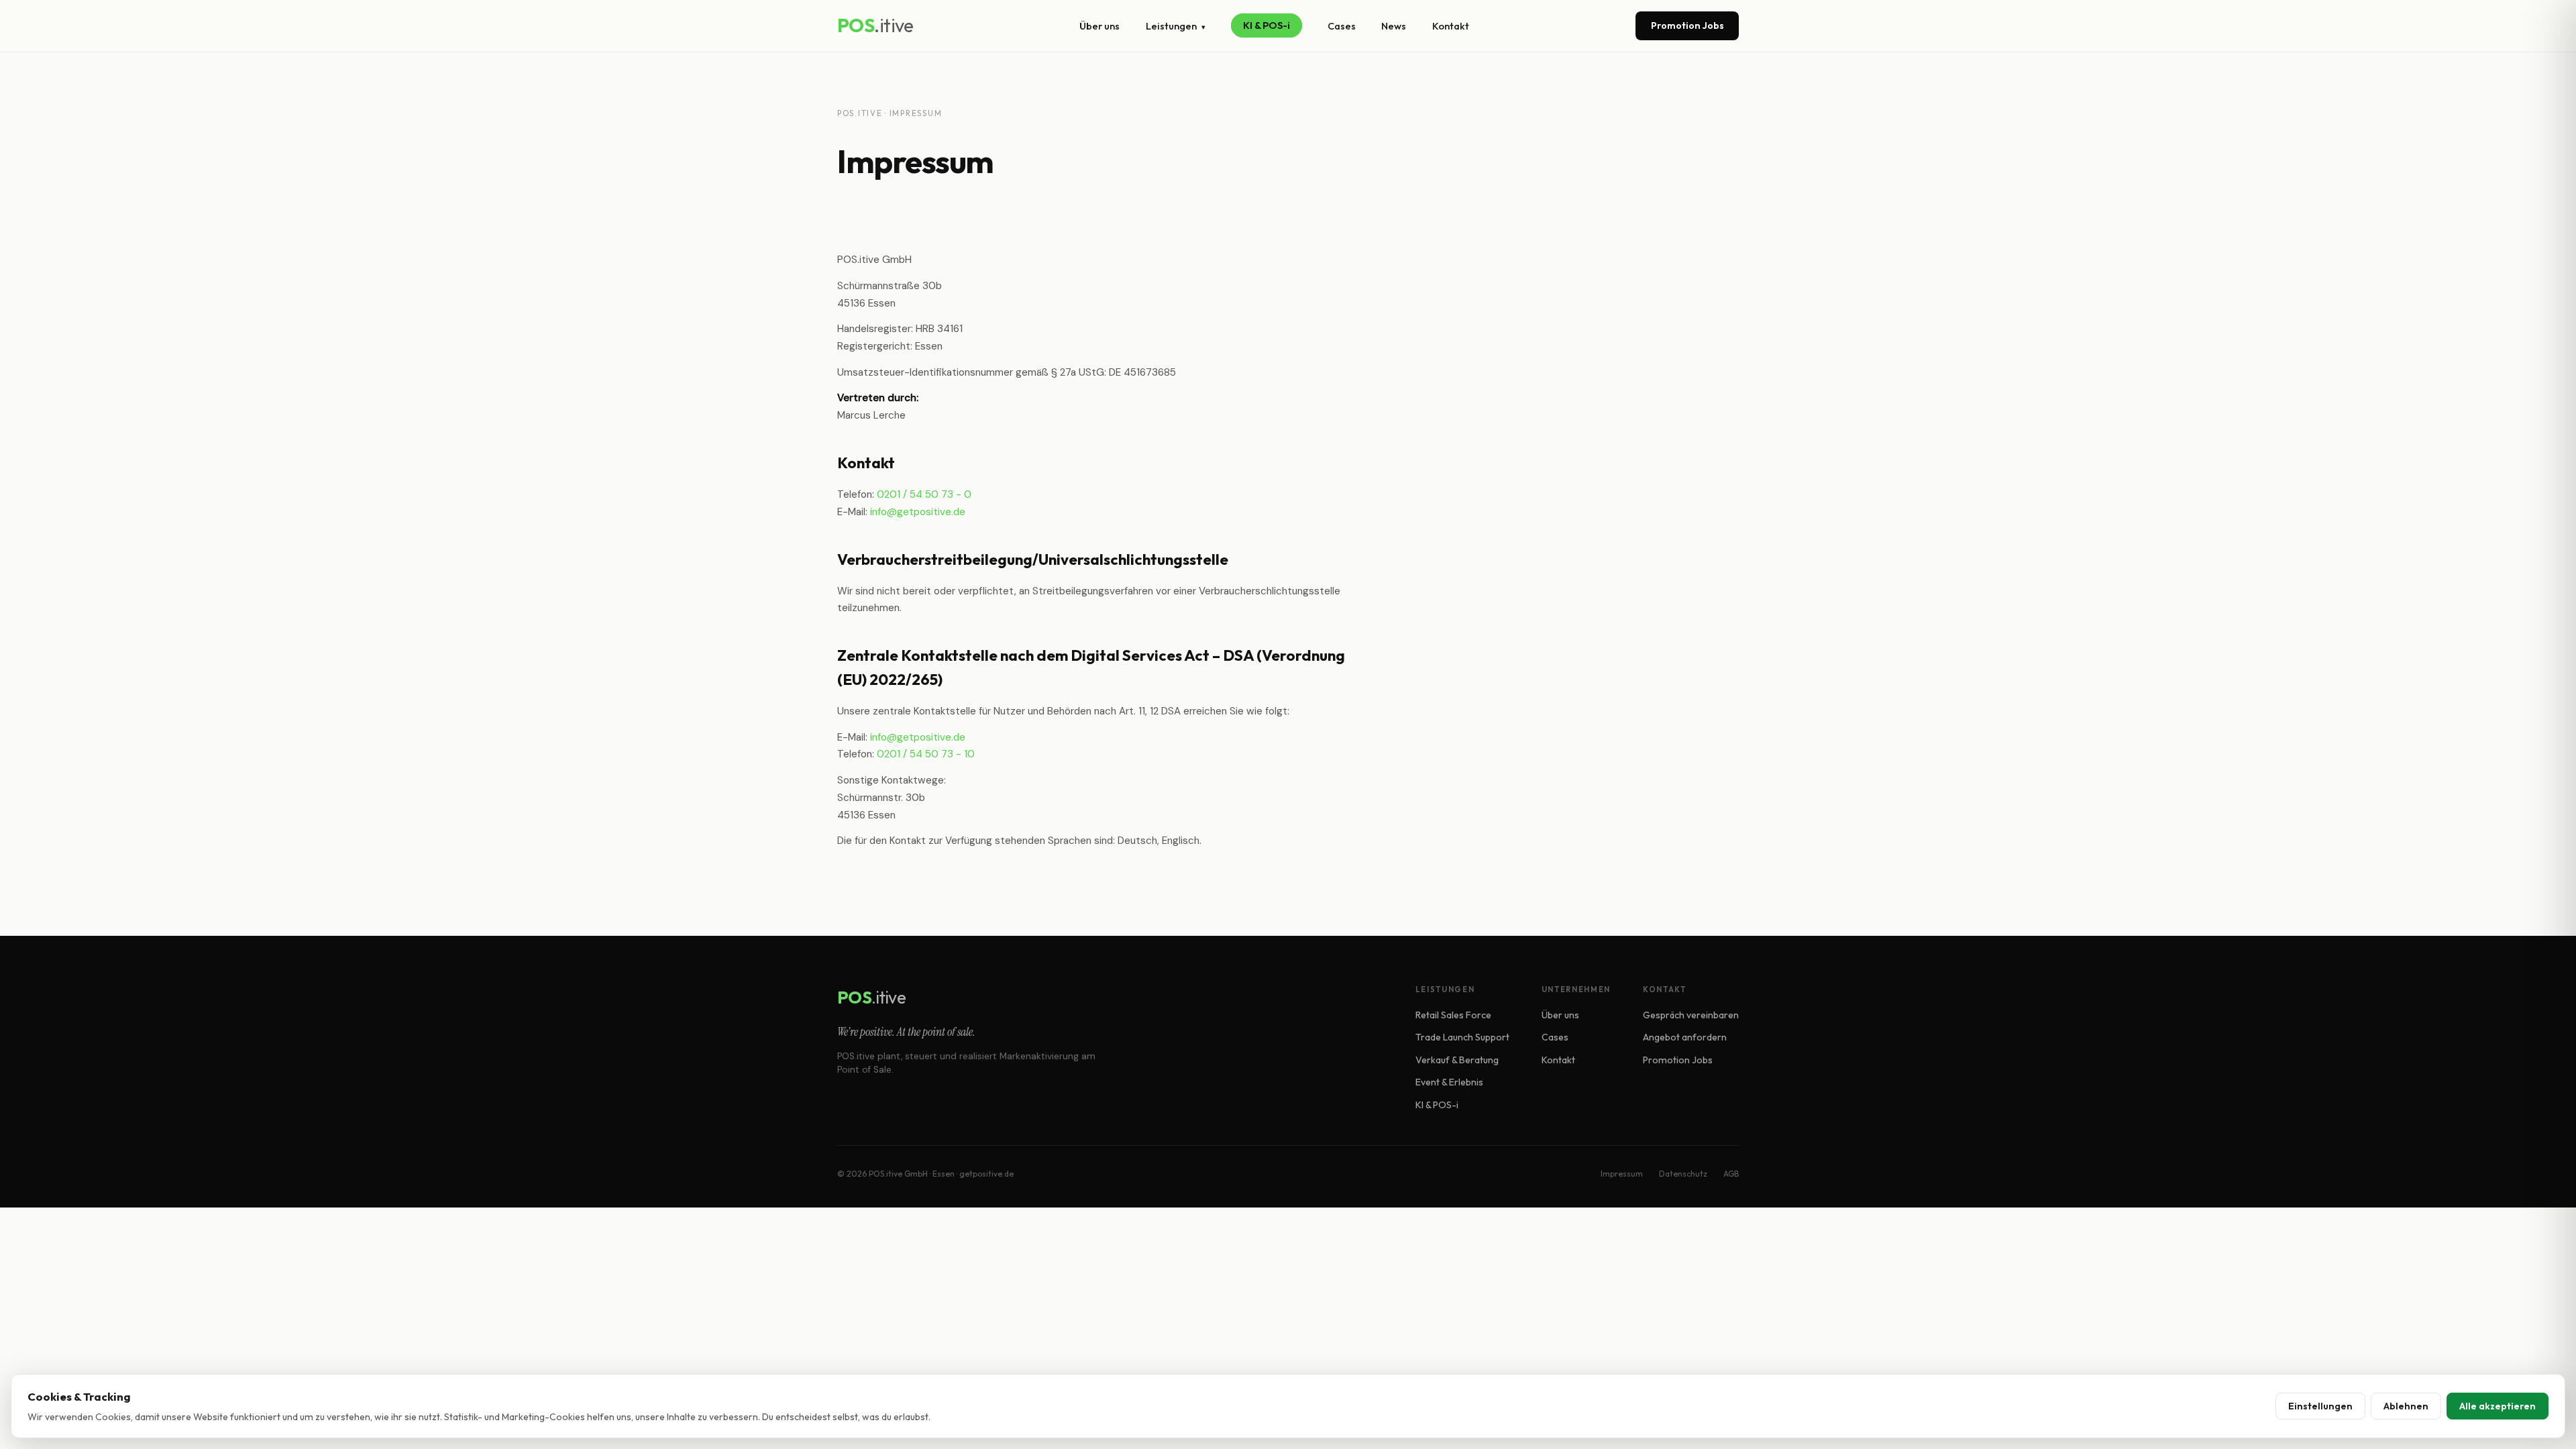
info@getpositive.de (918, 512)
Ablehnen (2406, 1406)
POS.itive (860, 113)
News (1394, 26)
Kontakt (1451, 26)
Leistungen (1176, 26)
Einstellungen (2320, 1406)
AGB (1731, 1174)
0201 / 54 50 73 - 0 (924, 494)
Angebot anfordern (1685, 1037)
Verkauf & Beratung (1457, 1060)
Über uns (1099, 26)
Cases (1342, 26)
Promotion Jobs (1687, 25)
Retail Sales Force (1453, 1015)
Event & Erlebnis (1449, 1082)
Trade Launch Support (1462, 1037)
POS (875, 25)
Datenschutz (1683, 1174)
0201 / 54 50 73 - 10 (926, 754)
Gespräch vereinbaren (1691, 1015)
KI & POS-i (1267, 26)
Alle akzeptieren (2498, 1406)
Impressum (1622, 1174)
